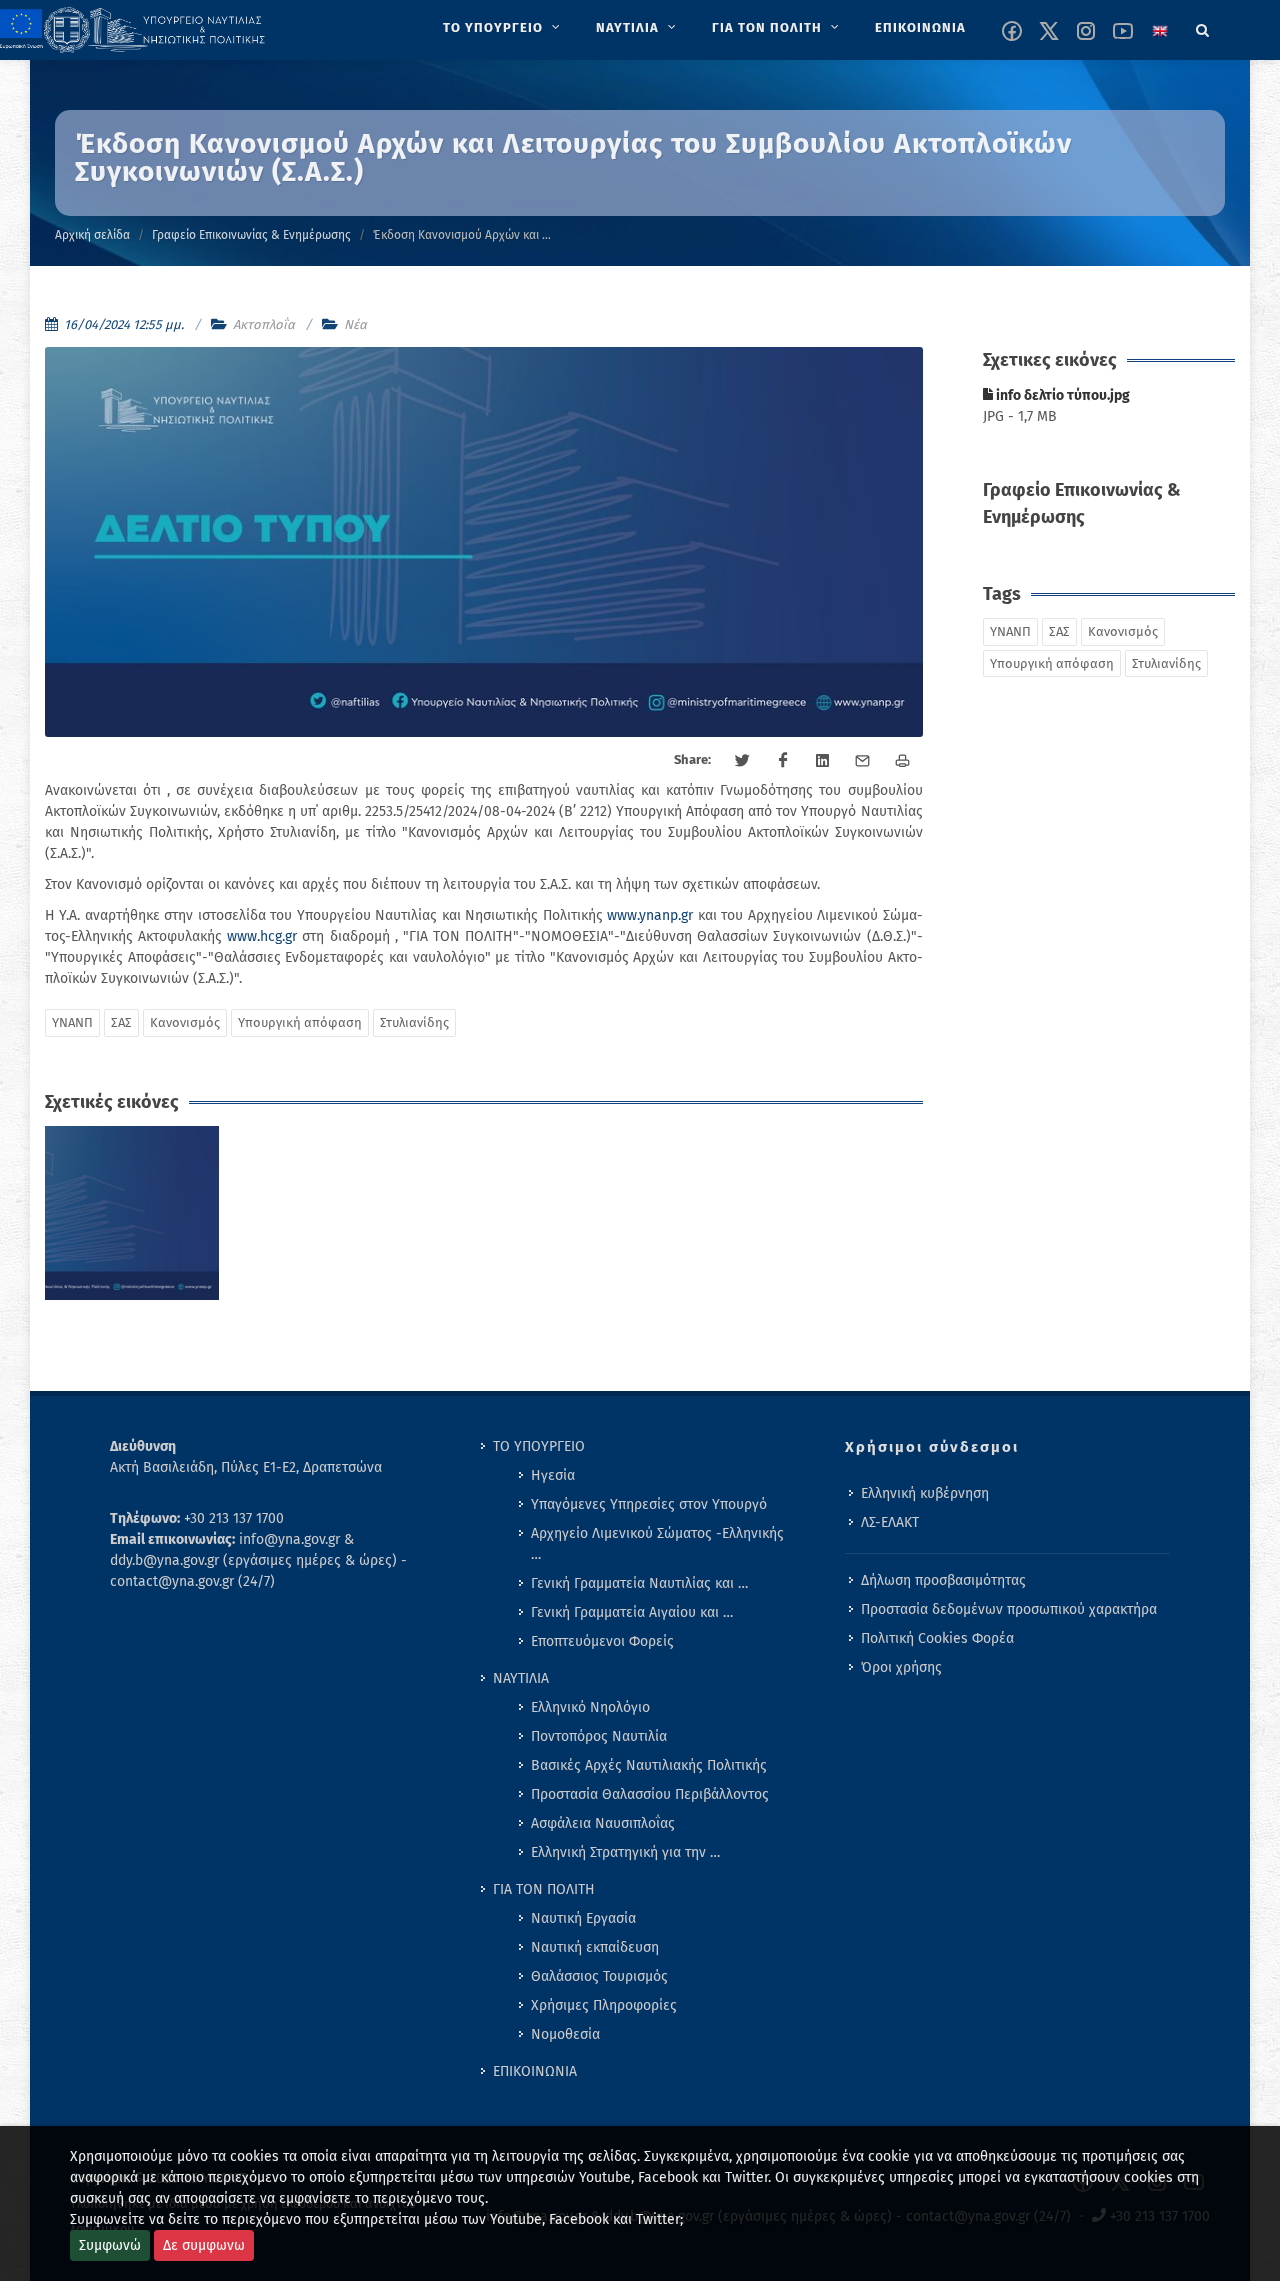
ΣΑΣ (121, 1022)
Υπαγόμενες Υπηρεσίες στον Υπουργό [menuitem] (649, 1504)
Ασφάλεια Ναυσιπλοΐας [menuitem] (603, 1823)
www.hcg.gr (262, 936)
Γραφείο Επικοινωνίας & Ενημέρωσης (251, 235)
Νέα (355, 324)
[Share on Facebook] (783, 761)
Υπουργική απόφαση (300, 1022)
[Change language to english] (1160, 31)
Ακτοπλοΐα (264, 324)
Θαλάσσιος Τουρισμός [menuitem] (599, 1976)
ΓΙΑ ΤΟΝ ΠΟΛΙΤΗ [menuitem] (544, 1889)
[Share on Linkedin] (823, 761)
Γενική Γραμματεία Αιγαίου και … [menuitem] (632, 1612)
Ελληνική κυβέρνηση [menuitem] (925, 1493)
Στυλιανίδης (414, 1022)
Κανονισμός (185, 1022)
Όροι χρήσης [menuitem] (901, 1667)
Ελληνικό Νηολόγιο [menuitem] (590, 1707)
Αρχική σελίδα (92, 235)
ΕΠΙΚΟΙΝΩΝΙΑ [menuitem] (535, 2071)
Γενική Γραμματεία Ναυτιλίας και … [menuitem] (639, 1583)
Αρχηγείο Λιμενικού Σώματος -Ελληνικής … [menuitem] (657, 1544)
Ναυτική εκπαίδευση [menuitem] (595, 1947)
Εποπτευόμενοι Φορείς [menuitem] (602, 1641)
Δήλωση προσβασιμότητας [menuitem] (943, 1580)
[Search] (1203, 27)
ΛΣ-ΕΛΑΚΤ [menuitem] (890, 1522)
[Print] (903, 761)
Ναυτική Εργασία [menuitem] (583, 1918)
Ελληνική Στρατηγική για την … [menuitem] (625, 1852)
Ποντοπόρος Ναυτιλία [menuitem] (599, 1736)
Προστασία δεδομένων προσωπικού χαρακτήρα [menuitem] (1009, 1609)
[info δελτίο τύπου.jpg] (132, 1213)
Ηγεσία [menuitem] (553, 1475)
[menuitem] (503, 28)
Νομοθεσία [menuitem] (565, 2034)
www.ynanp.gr (650, 915)
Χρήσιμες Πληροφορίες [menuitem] (604, 2005)
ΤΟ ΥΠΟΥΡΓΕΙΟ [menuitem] (539, 1446)
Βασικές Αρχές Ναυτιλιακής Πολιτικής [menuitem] (649, 1765)
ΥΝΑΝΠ (72, 1022)
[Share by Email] (863, 761)
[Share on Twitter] (743, 761)
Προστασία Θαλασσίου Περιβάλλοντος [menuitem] (650, 1794)
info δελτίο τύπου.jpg (1061, 395)
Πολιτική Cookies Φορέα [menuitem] (937, 1638)
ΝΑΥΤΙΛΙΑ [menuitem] (521, 1678)
